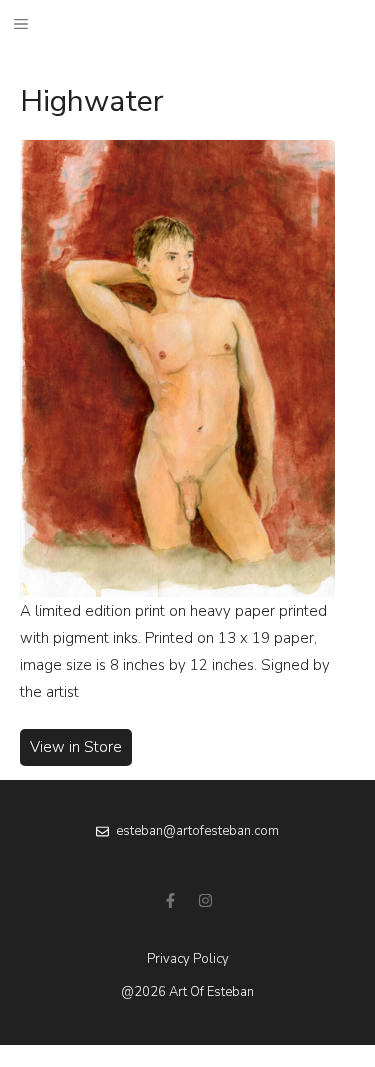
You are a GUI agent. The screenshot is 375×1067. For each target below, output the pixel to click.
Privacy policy (188, 959)
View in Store (76, 747)
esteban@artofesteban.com (197, 831)
